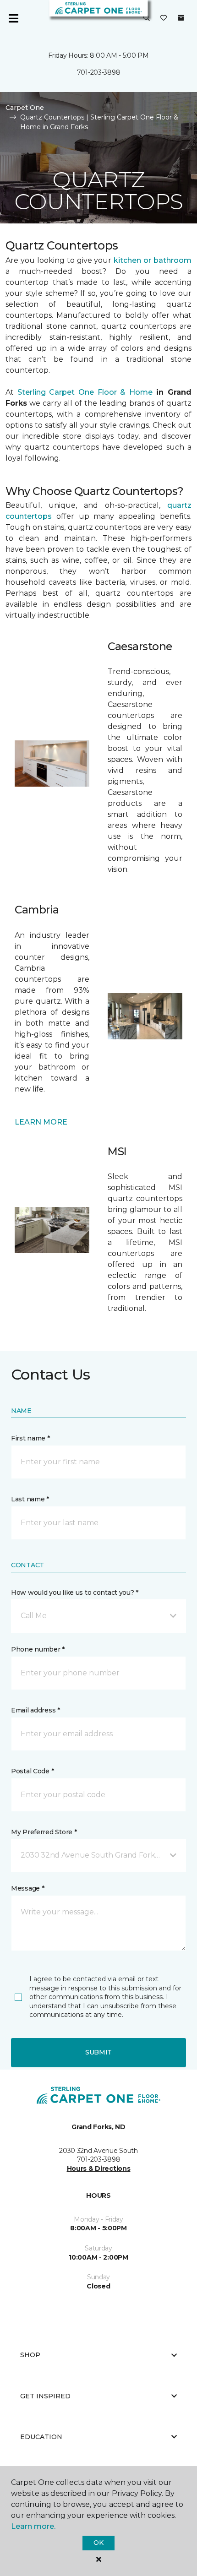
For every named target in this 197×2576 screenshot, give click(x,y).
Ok (98, 2543)
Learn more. (33, 2526)
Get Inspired (45, 2396)
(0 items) (181, 18)
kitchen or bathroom (153, 260)
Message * (27, 1888)
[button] (147, 18)
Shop (30, 2355)
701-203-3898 (99, 72)
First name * (30, 1438)
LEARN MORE (41, 1122)
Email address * (36, 1710)
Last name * (30, 1499)
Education (41, 2437)
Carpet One (25, 108)
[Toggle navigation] (13, 18)
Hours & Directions (99, 2168)
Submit (98, 2052)
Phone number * (38, 1649)
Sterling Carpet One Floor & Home (85, 392)
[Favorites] (164, 18)
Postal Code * (32, 1771)
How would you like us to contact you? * (75, 1592)
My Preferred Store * (44, 1832)
